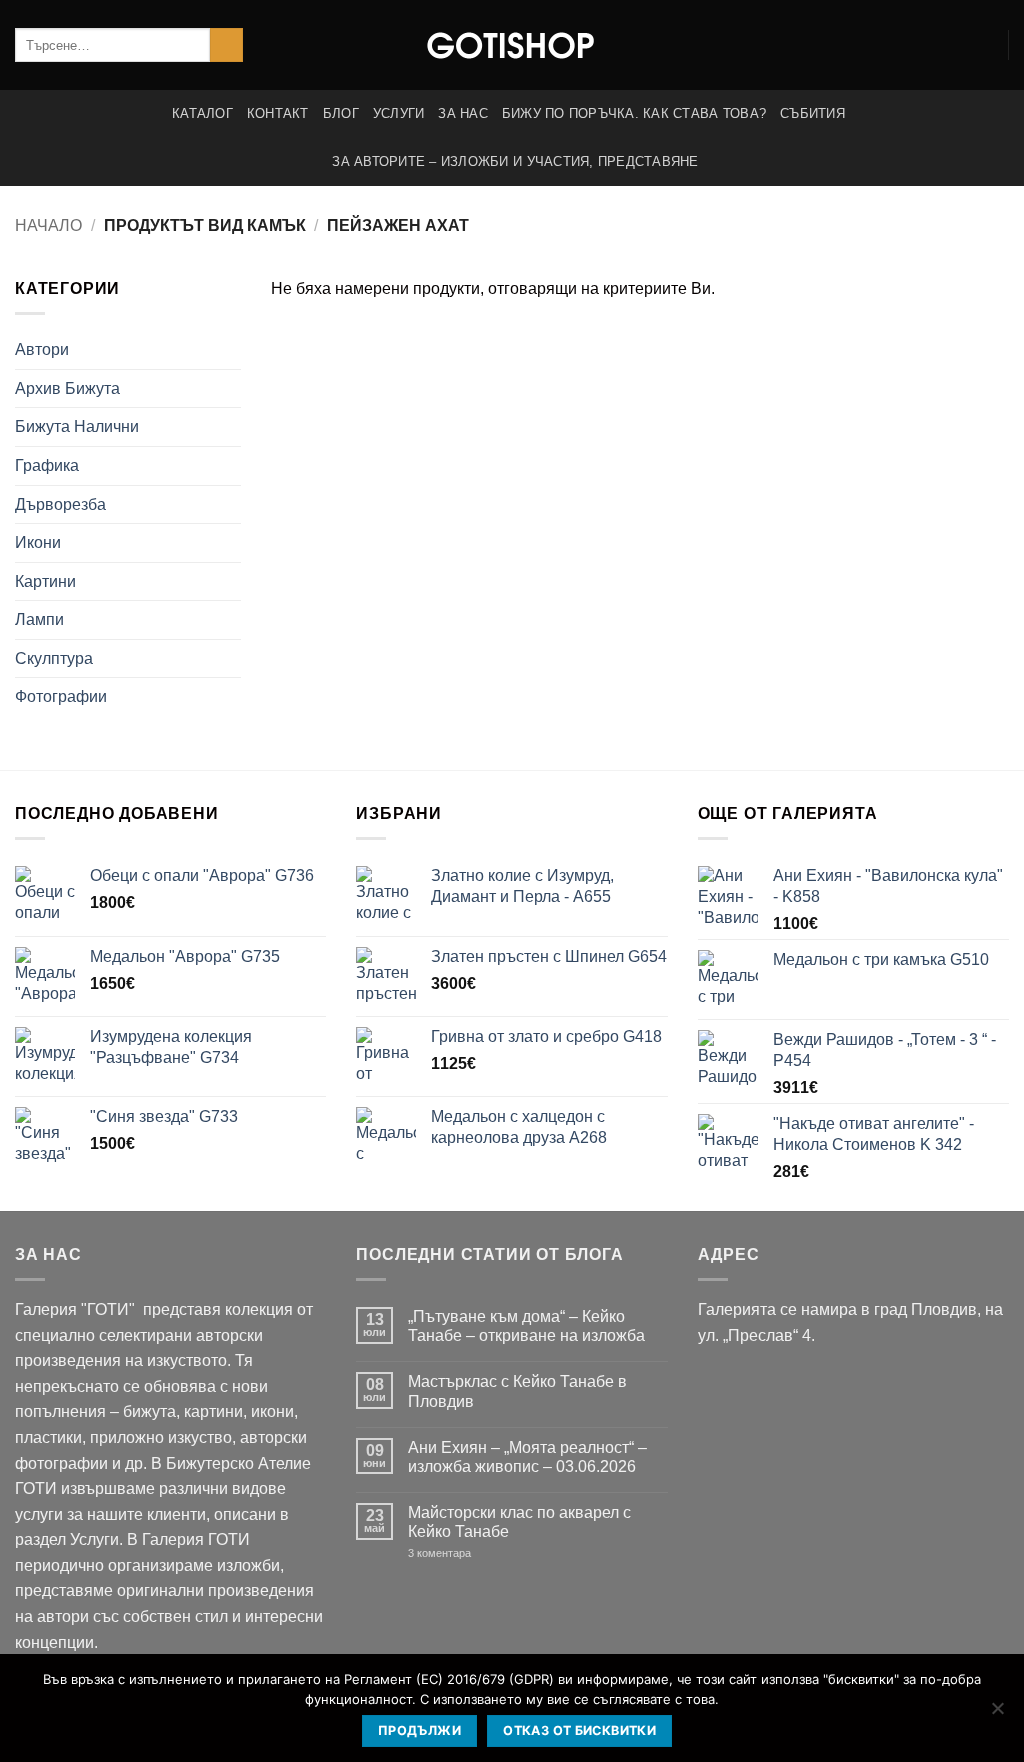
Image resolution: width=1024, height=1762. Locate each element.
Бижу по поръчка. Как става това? (634, 113)
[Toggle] (229, 350)
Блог (341, 113)
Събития (812, 113)
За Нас (463, 113)
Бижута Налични (77, 426)
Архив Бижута (67, 388)
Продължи (419, 1730)
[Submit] (226, 45)
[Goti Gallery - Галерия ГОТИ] (512, 45)
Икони (38, 542)
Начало (48, 225)
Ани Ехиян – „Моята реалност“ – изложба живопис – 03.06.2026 (527, 1457)
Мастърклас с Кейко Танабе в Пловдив (517, 1391)
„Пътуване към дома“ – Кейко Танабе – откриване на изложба (526, 1326)
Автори (42, 349)
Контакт (278, 113)
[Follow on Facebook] (954, 45)
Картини (45, 581)
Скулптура (54, 658)
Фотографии (61, 696)
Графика (47, 465)
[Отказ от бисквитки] (997, 1714)
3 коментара (469, 1553)
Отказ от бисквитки (579, 1730)
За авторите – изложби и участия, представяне (515, 161)
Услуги (399, 113)
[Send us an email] (980, 45)
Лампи (39, 619)
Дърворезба (60, 504)
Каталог (202, 113)
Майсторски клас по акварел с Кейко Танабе (519, 1522)
